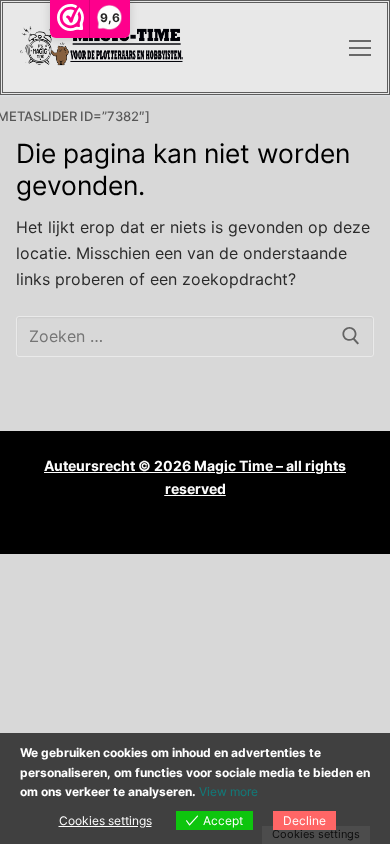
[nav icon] (360, 48)
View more (228, 791)
